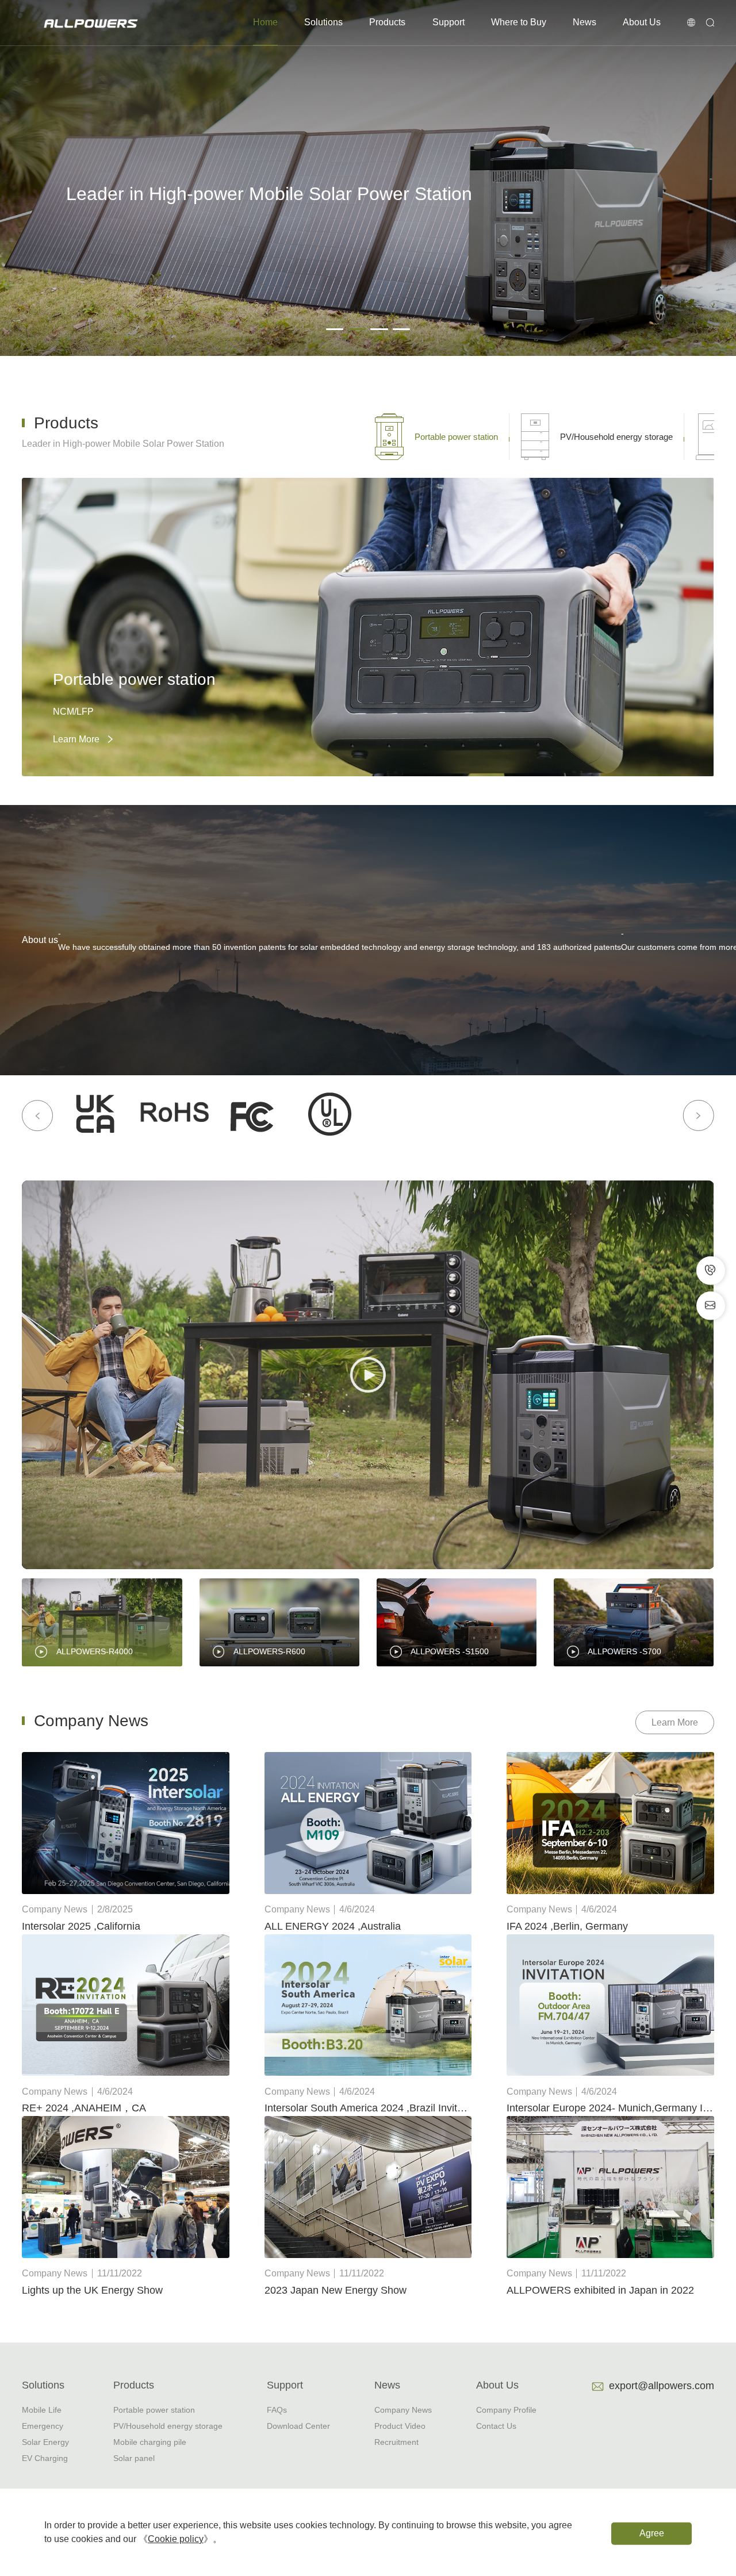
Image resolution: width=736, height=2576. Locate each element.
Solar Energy (45, 2442)
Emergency (43, 2426)
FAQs (277, 2410)
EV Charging (45, 2458)
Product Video (400, 2426)
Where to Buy (519, 22)
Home (265, 22)
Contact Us (496, 2426)
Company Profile (506, 2410)
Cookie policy (176, 2539)
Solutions (323, 22)
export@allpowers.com (662, 2385)
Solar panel (134, 2458)
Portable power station (154, 2410)
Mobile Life (42, 2410)
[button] (335, 329)
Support (448, 22)
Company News (403, 2410)
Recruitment (396, 2442)
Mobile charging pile (150, 2442)
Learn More (675, 1722)
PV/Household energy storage (168, 2426)
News (584, 22)
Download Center (298, 2426)
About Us (642, 22)
